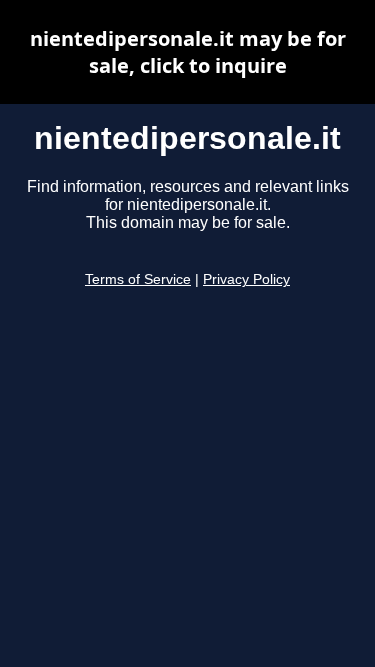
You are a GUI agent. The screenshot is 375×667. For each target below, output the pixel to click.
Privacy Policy (246, 279)
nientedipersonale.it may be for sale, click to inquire (188, 52)
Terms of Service (138, 279)
